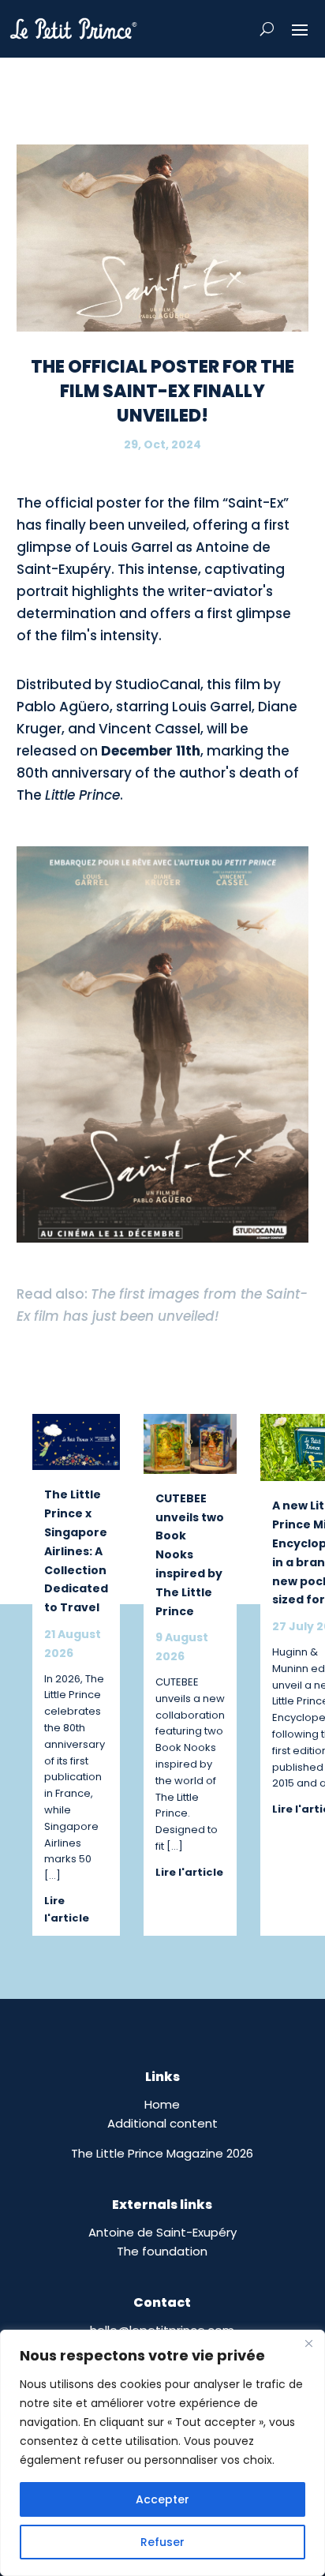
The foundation (162, 2251)
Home (162, 2104)
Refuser (162, 2542)
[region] (162, 2453)
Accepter (162, 2499)
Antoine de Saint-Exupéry (162, 2232)
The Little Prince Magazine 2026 (162, 2153)
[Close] (308, 2343)
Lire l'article (67, 1909)
